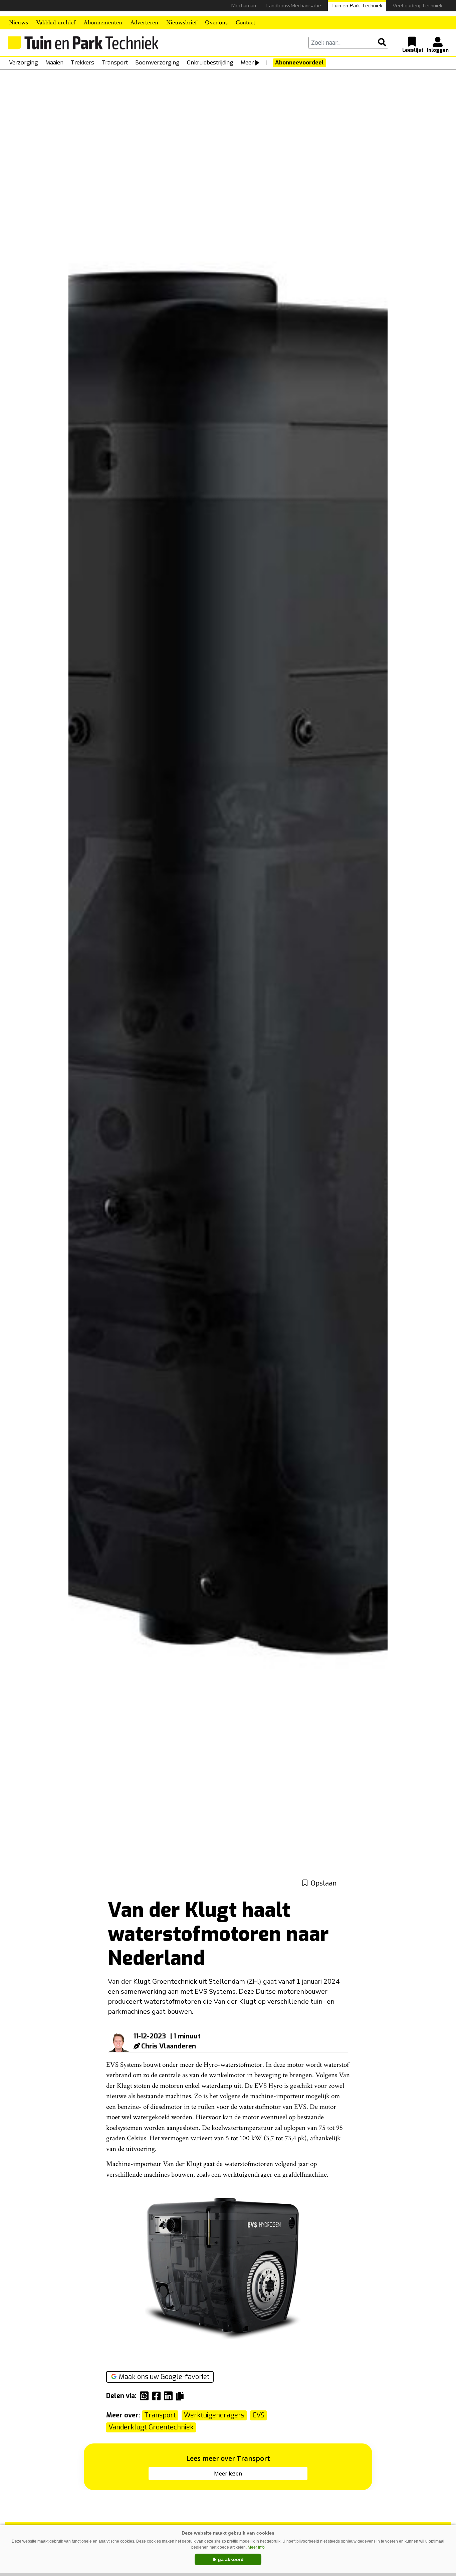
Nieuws (19, 23)
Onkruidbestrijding (210, 63)
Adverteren (144, 23)
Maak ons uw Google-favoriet (164, 2377)
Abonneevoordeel (299, 63)
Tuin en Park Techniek (357, 6)
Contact (246, 23)
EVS (258, 2415)
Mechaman (244, 6)
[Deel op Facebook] (158, 2396)
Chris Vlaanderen (169, 2046)
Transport (115, 63)
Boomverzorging (157, 63)
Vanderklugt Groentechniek (151, 2427)
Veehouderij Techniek (418, 6)
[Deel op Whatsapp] (146, 2396)
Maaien (54, 63)
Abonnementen (103, 23)
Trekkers (82, 63)
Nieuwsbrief (182, 23)
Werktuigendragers (214, 2415)
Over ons (216, 23)
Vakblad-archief (56, 23)
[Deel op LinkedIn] (170, 2396)
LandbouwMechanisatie (294, 6)
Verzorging (24, 63)
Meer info (256, 2547)
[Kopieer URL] (181, 2396)
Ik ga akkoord (228, 2559)
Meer (247, 63)
